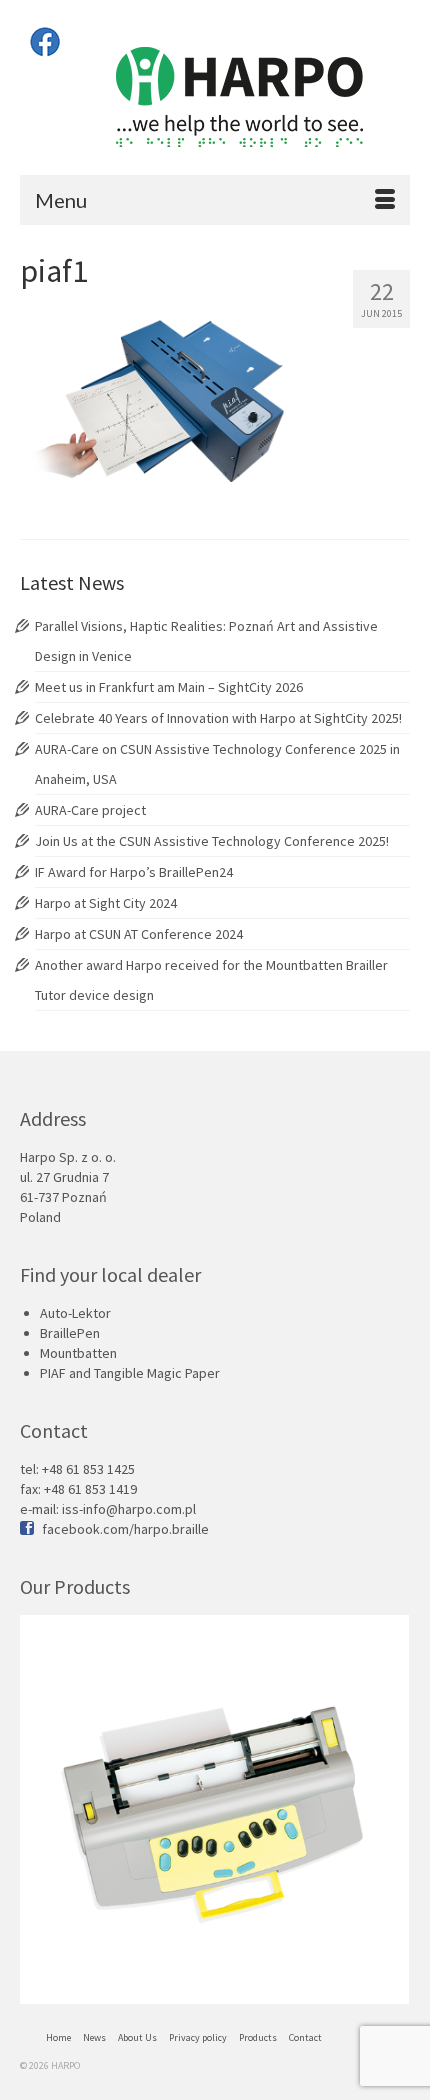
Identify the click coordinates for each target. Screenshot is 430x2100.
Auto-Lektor (75, 1313)
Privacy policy (198, 2037)
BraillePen (70, 1333)
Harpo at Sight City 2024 (106, 903)
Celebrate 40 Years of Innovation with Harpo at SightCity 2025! (218, 718)
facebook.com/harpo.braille (125, 1529)
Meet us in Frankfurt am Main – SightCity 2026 (169, 687)
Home (58, 2037)
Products (258, 2037)
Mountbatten (78, 1353)
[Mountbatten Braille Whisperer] (214, 1809)
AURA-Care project (90, 810)
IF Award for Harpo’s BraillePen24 (134, 872)
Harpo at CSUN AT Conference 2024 (139, 934)
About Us (137, 2037)
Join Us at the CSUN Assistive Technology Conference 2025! (212, 841)
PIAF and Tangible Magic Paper (130, 1373)
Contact (305, 2037)
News (94, 2037)
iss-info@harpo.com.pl (129, 1509)
